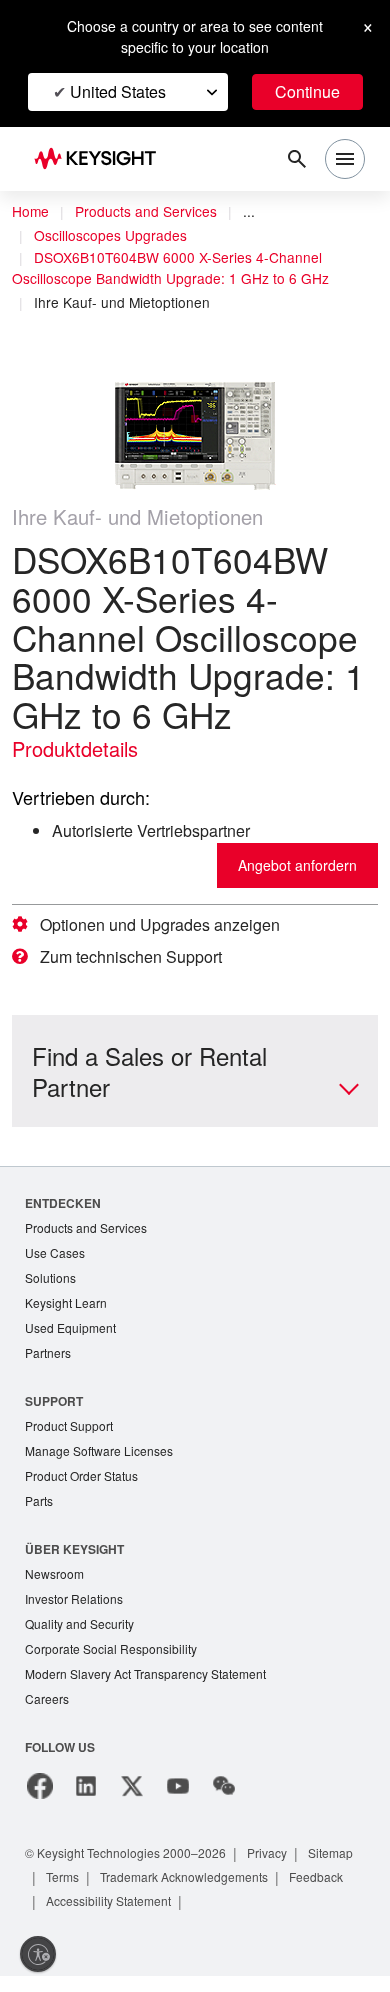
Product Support (73, 1432)
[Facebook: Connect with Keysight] (40, 1802)
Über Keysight (74, 1558)
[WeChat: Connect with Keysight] (224, 1802)
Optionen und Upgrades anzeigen (168, 925)
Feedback (76, 1916)
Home (31, 212)
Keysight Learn (68, 1306)
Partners (49, 1358)
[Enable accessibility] (38, 1954)
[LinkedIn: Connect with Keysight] (86, 1802)
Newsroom (57, 1584)
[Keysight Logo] (101, 159)
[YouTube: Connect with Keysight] (178, 1802)
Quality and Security (83, 1636)
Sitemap (71, 1892)
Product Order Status (86, 1484)
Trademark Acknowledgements (267, 1892)
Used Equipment (73, 1332)
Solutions (52, 1280)
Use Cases (56, 1254)
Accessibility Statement (195, 1916)
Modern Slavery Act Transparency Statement (154, 1688)
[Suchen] (297, 159)
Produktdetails (80, 749)
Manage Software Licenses (104, 1458)
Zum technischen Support (141, 957)
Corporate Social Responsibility (117, 1662)
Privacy (286, 1868)
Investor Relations (77, 1610)
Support (55, 1406)
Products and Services (152, 212)
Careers (47, 1714)
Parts (40, 1510)
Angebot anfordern (292, 865)
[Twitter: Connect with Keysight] (132, 1802)
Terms (135, 1892)
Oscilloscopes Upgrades (113, 236)
